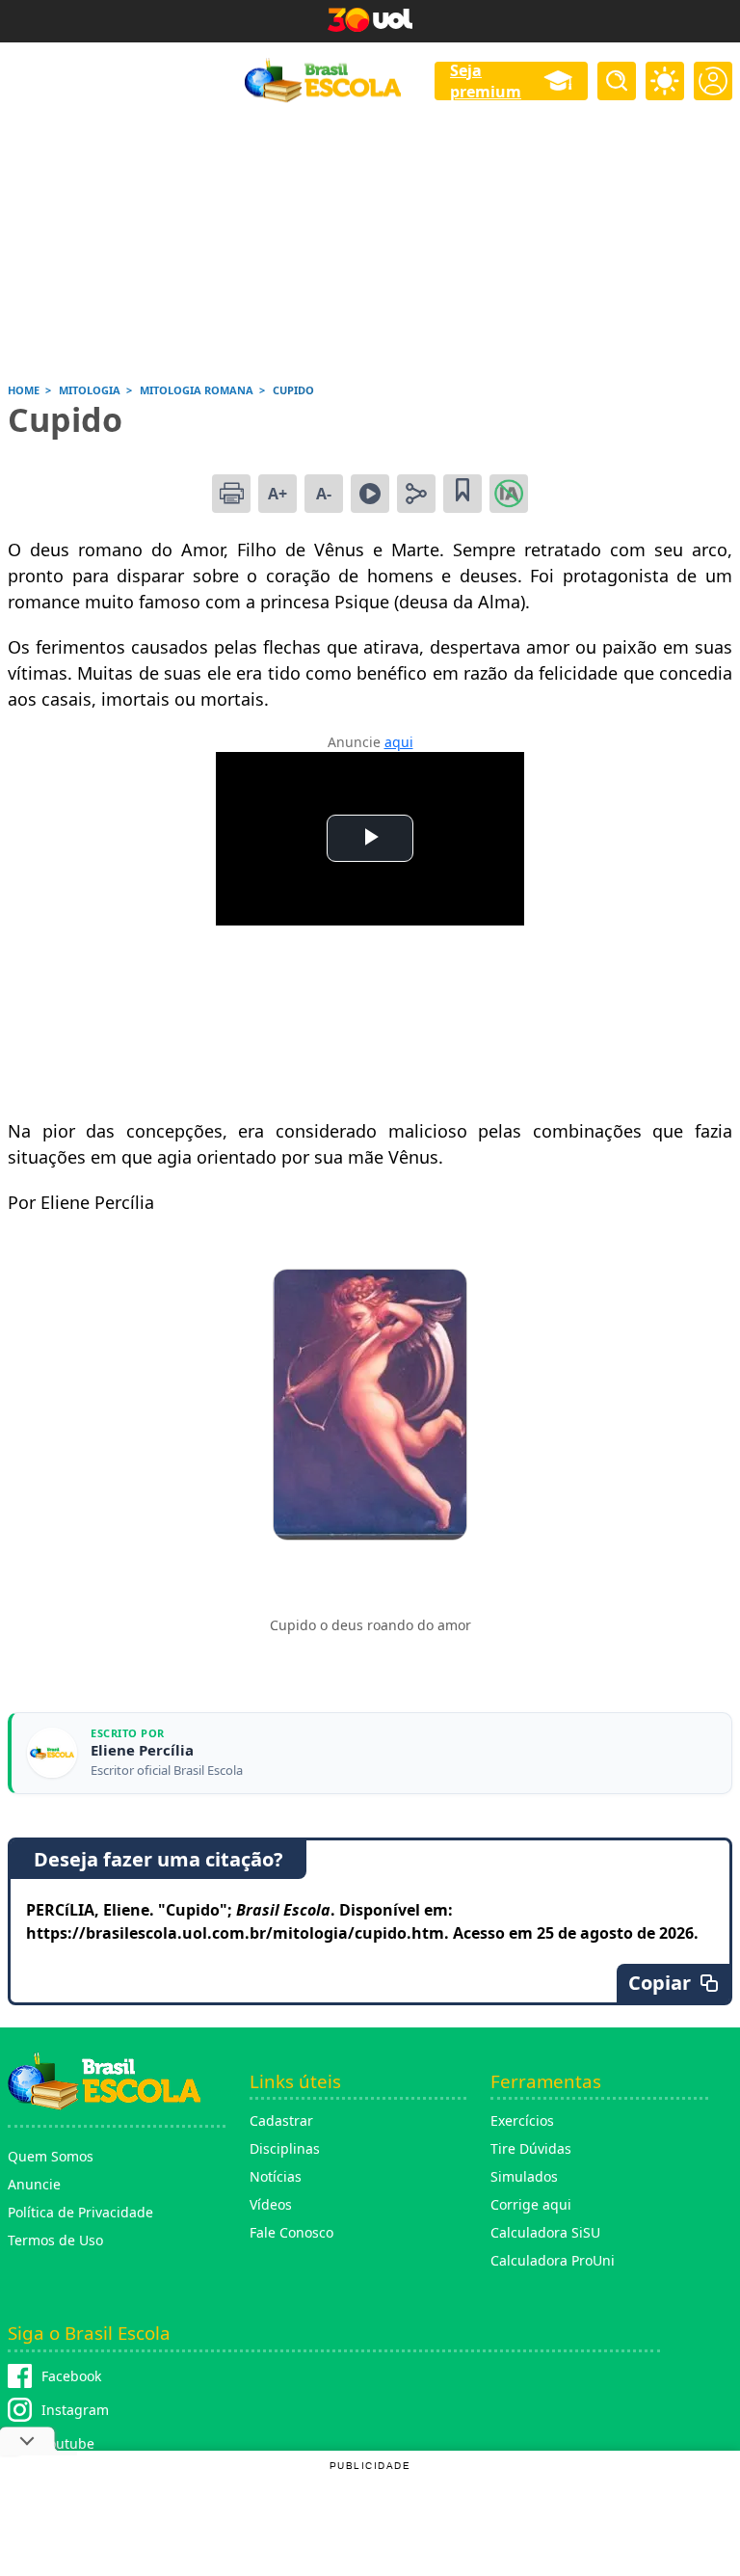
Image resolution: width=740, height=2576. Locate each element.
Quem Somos (51, 2156)
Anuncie (34, 2184)
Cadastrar (281, 2120)
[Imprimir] (231, 494)
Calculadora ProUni (553, 2260)
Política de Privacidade (80, 2212)
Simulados (524, 2176)
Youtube (68, 2443)
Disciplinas (285, 2148)
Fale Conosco (291, 2232)
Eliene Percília (142, 1750)
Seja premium (486, 81)
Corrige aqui (531, 2204)
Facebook (71, 2376)
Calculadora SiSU (545, 2232)
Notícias (276, 2176)
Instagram (75, 2410)
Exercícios (522, 2120)
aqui (399, 742)
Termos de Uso (55, 2240)
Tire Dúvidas (531, 2148)
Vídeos (271, 2204)
